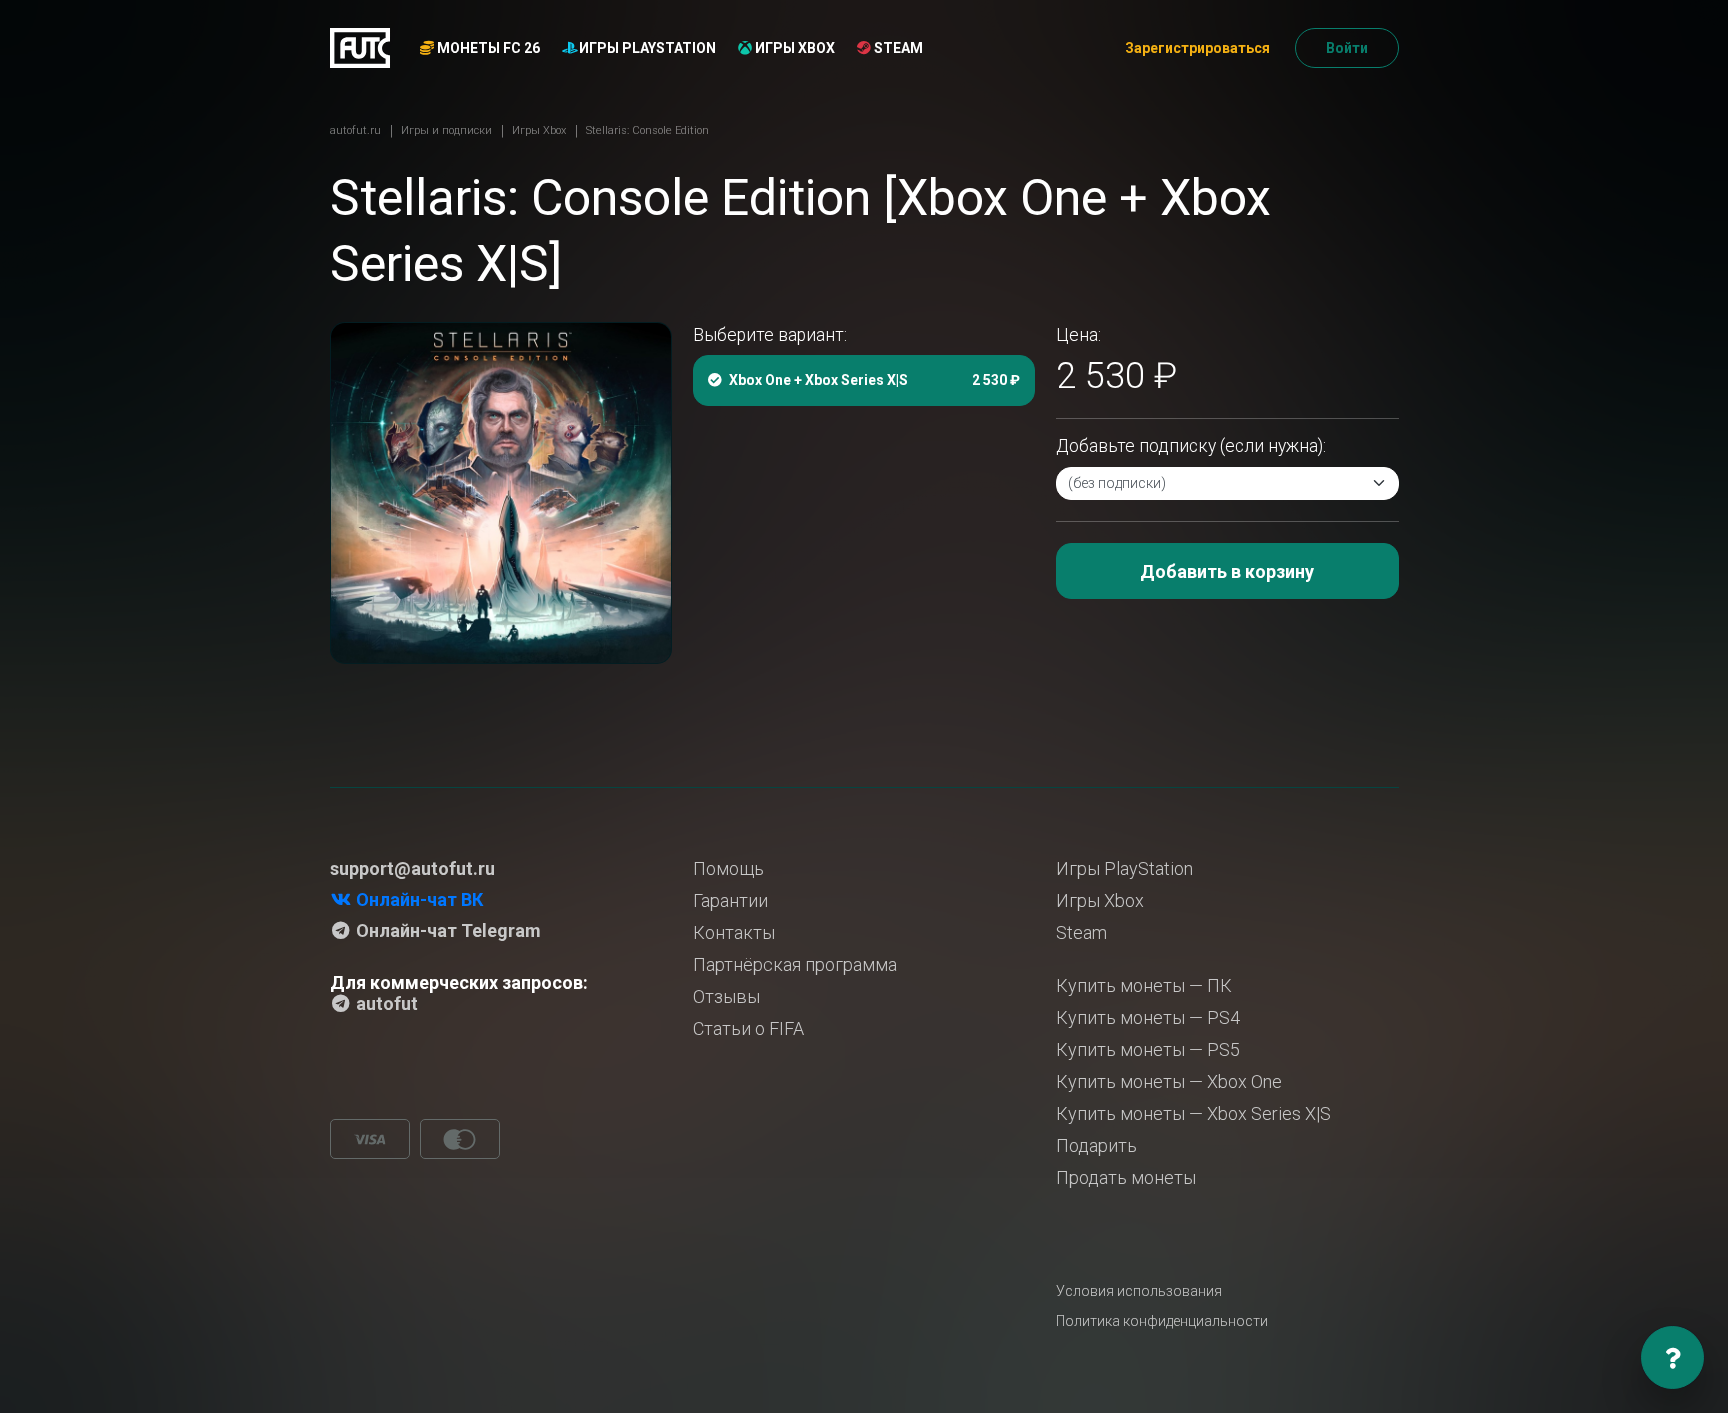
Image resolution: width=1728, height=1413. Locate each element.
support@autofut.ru (412, 868)
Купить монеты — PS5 (1148, 1049)
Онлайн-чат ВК (417, 899)
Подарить (1096, 1145)
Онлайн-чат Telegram (446, 930)
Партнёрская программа (795, 964)
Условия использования (1139, 1291)
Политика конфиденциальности (1162, 1321)
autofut (385, 1003)
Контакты (734, 932)
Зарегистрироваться (1197, 48)
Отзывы (726, 996)
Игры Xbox (793, 48)
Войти (1347, 48)
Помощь (728, 868)
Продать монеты (1126, 1177)
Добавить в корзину (1227, 571)
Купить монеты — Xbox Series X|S (1193, 1113)
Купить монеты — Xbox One (1169, 1081)
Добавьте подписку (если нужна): (1191, 446)
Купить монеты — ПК (1144, 985)
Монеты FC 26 (487, 48)
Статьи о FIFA (748, 1028)
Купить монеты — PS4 (1148, 1017)
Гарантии (730, 900)
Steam (897, 48)
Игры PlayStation (646, 48)
